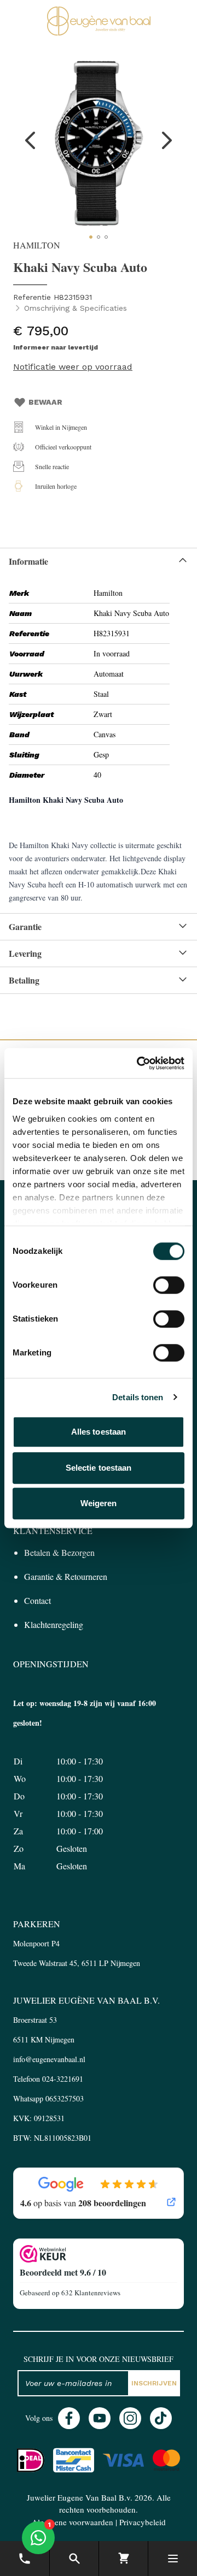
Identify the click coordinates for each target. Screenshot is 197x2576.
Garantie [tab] (25, 926)
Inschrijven (154, 2383)
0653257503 (65, 2098)
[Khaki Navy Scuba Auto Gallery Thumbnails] (99, 237)
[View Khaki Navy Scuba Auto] (91, 237)
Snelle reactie (52, 466)
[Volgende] (166, 140)
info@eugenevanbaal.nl (49, 2059)
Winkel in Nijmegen (61, 427)
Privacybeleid (143, 2522)
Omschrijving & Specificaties (76, 308)
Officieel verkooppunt (63, 447)
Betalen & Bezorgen (59, 1552)
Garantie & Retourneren (66, 1576)
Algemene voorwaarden (73, 2522)
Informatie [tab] (28, 561)
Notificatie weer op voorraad (73, 367)
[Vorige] (31, 140)
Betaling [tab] (24, 980)
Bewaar (45, 402)
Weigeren (99, 1503)
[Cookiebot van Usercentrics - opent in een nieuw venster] (139, 1063)
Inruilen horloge (56, 486)
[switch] (169, 1285)
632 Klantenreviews (91, 2293)
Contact (37, 1600)
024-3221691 (63, 2079)
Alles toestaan (99, 1432)
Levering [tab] (25, 953)
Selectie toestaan (99, 1468)
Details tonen (138, 1397)
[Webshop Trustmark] (99, 2254)
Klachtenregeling (54, 1624)
